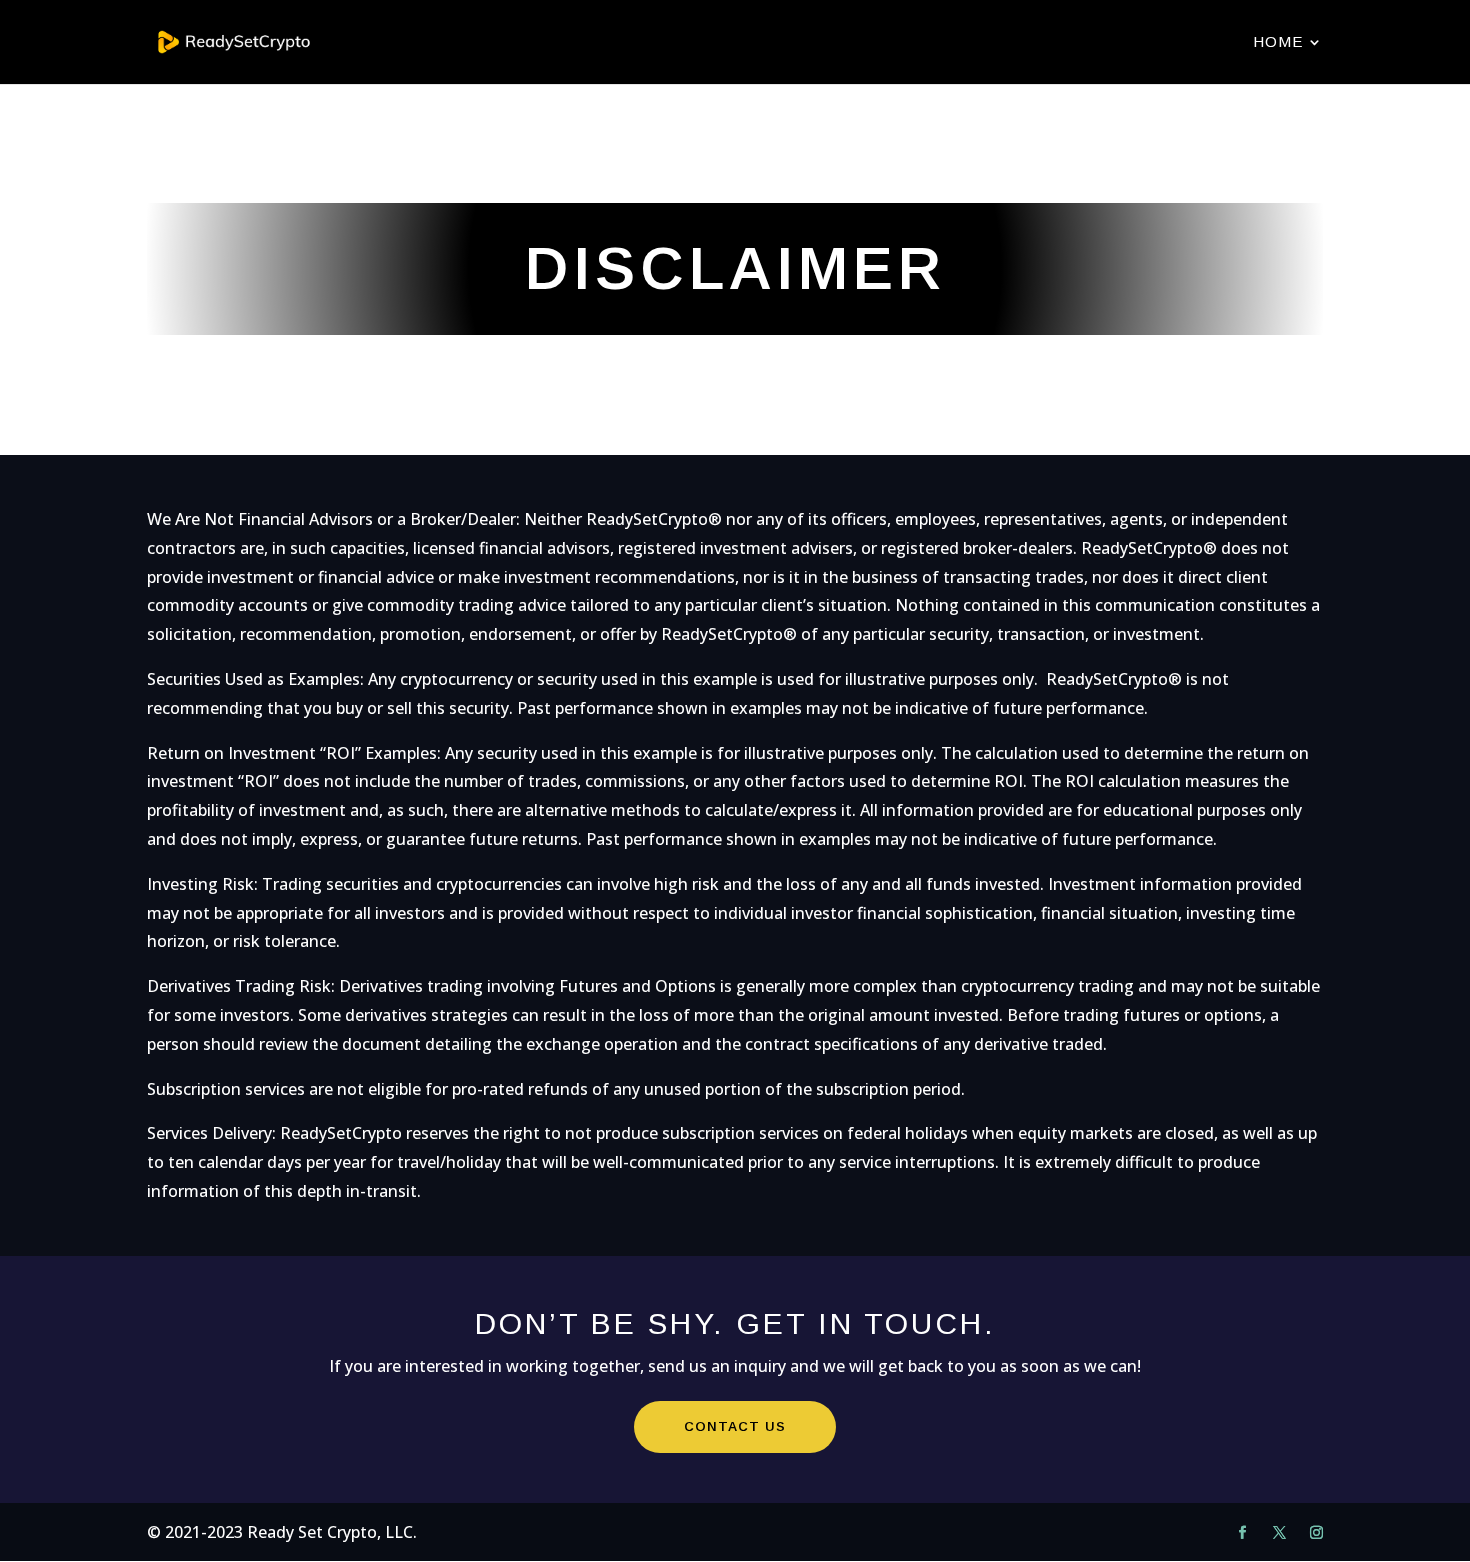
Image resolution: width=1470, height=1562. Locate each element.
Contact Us (735, 1426)
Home (1278, 42)
